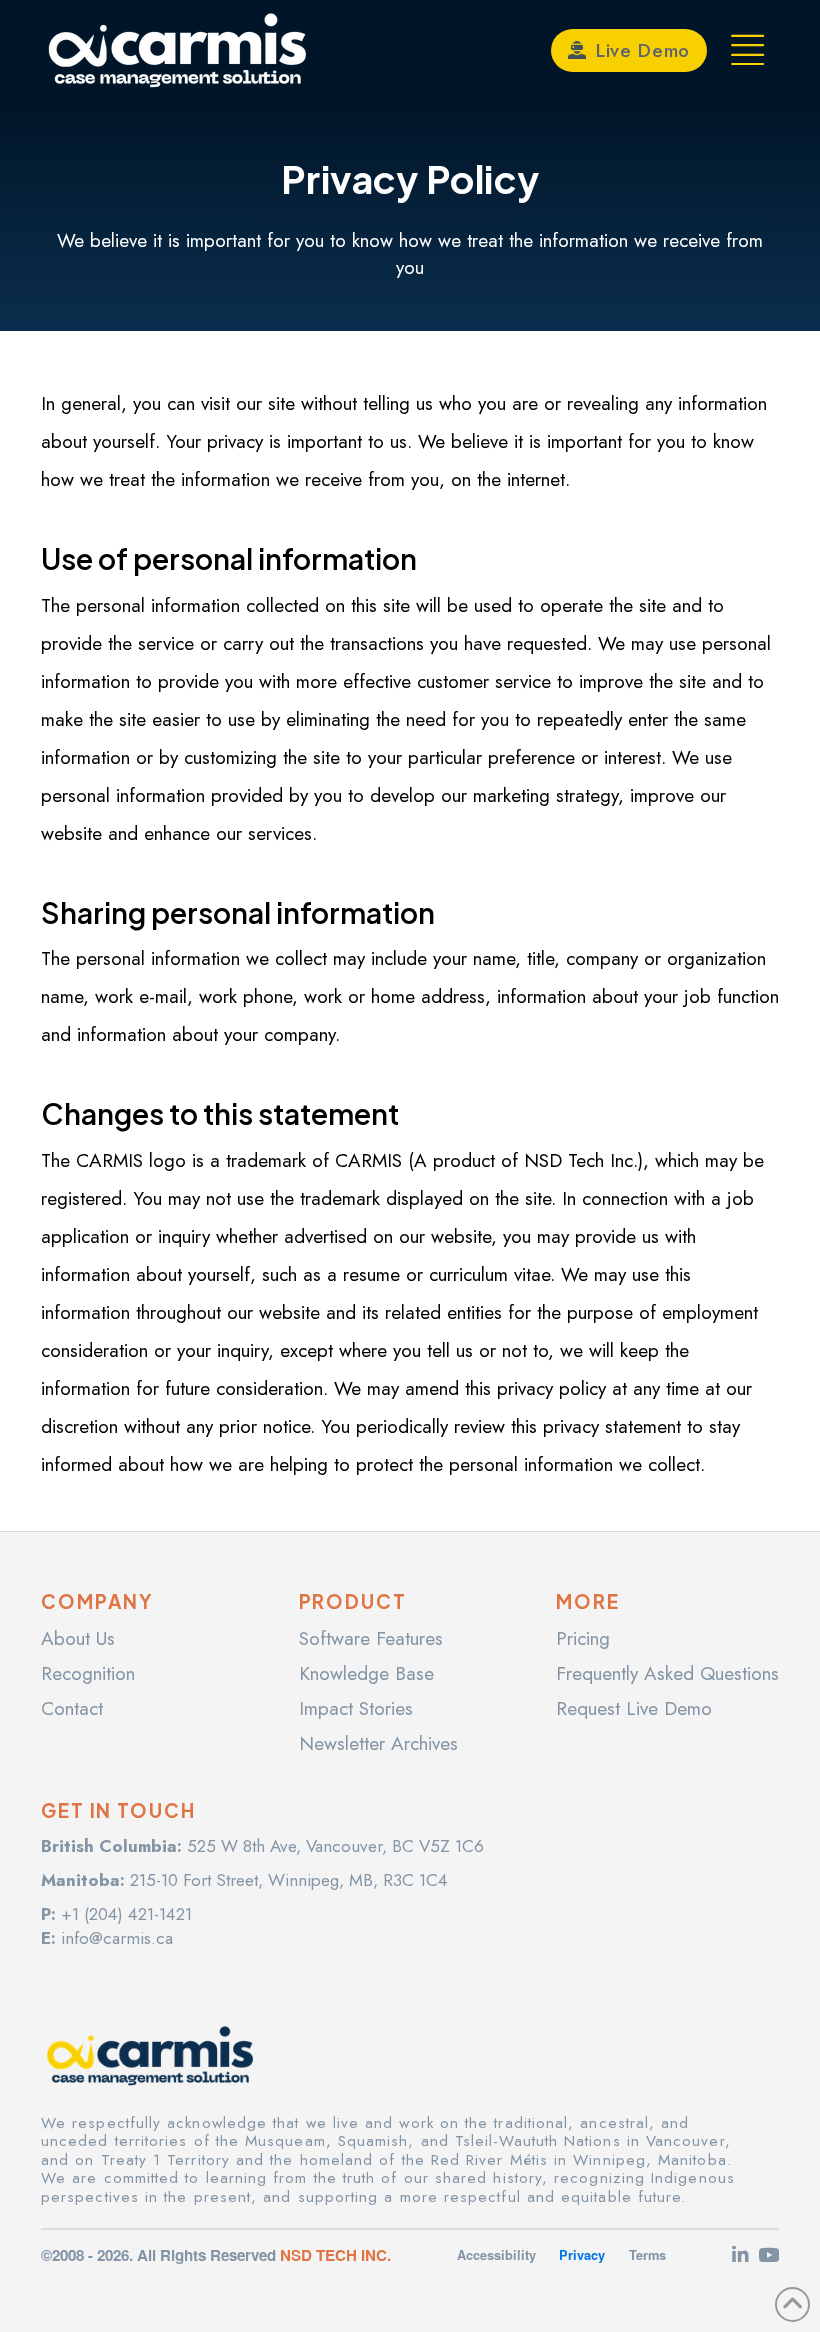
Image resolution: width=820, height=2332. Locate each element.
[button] (748, 50)
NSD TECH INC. (335, 2255)
